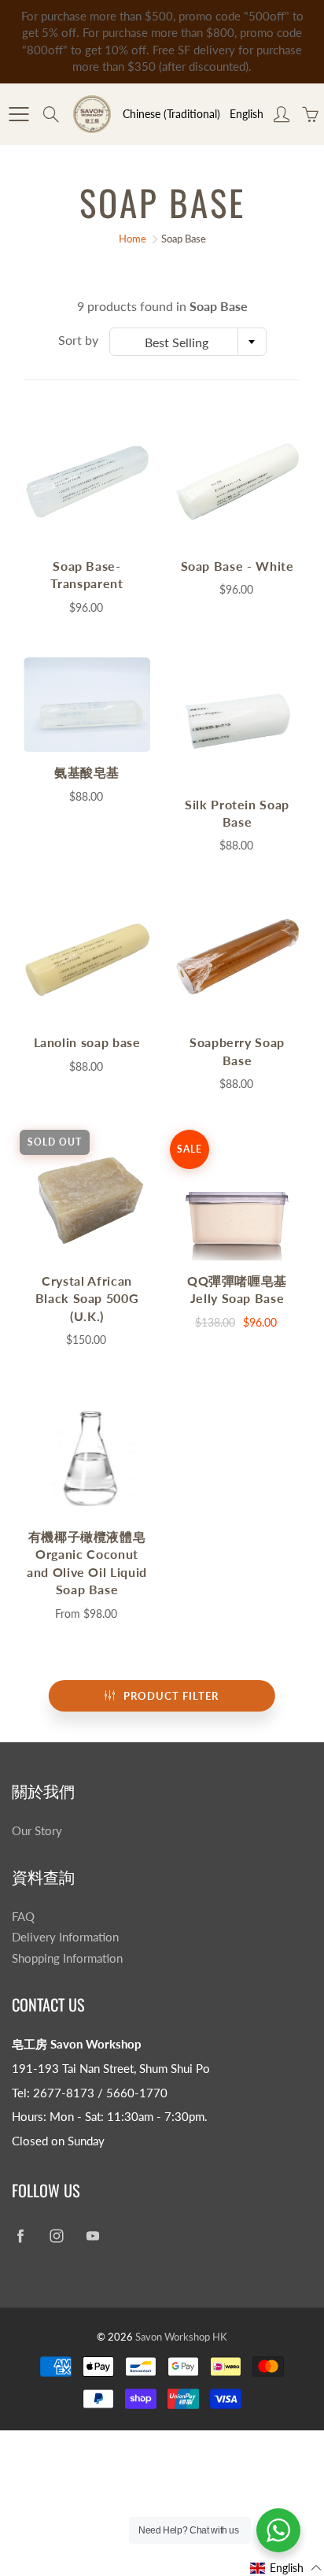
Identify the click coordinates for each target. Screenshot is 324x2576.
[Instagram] (56, 2236)
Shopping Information (67, 1958)
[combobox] (188, 342)
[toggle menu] (18, 114)
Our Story (37, 1831)
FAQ (23, 1917)
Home (133, 239)
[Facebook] (20, 2236)
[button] (286, 2568)
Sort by (78, 340)
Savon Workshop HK (181, 2337)
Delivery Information (65, 1937)
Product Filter (171, 1696)
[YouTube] (92, 2236)
